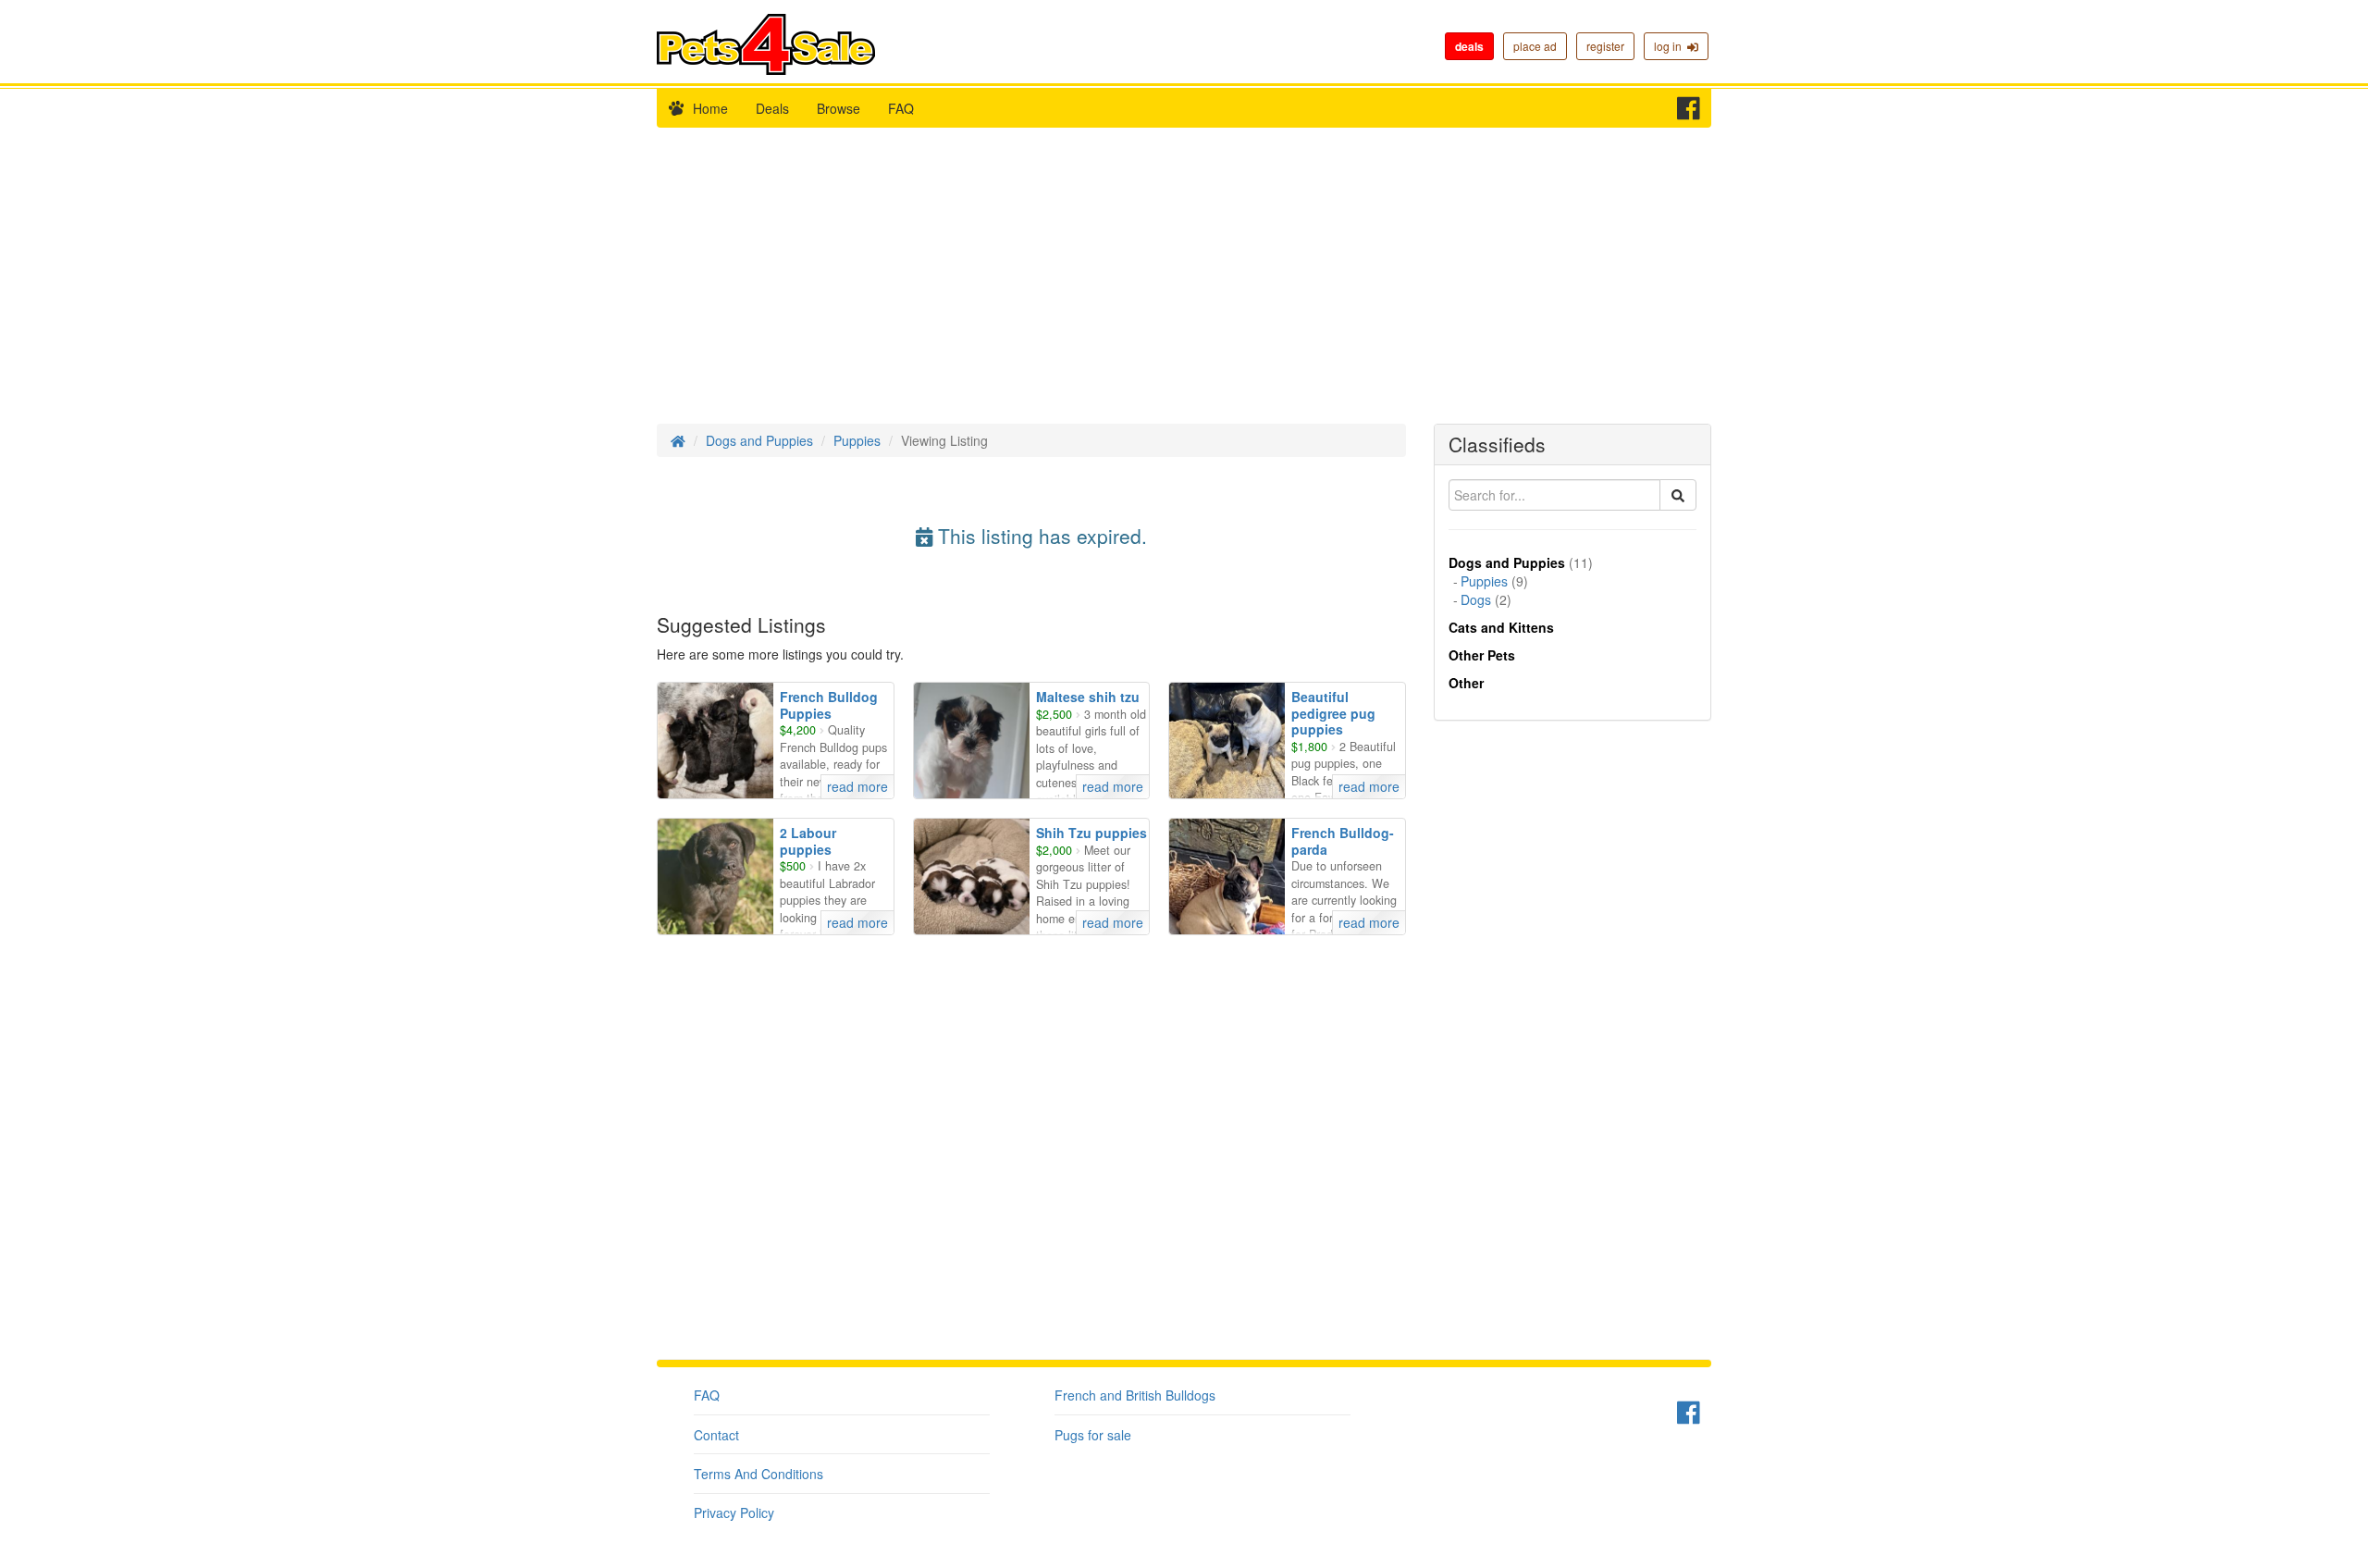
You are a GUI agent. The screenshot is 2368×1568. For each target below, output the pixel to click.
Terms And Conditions (758, 1474)
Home (710, 108)
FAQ (901, 108)
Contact (716, 1435)
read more (857, 786)
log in (1671, 46)
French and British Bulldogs (1135, 1395)
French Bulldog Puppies (829, 705)
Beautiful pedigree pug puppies (1333, 713)
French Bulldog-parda (1343, 841)
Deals (772, 108)
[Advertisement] (1184, 285)
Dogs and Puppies (759, 440)
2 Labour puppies (808, 841)
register (1605, 46)
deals (1469, 46)
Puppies (857, 440)
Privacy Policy (734, 1512)
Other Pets (1482, 655)
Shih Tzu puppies (1091, 833)
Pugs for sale (1093, 1435)
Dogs (1476, 599)
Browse (839, 108)
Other (1466, 683)
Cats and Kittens (1501, 627)
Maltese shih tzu (1088, 697)
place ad (1535, 46)
